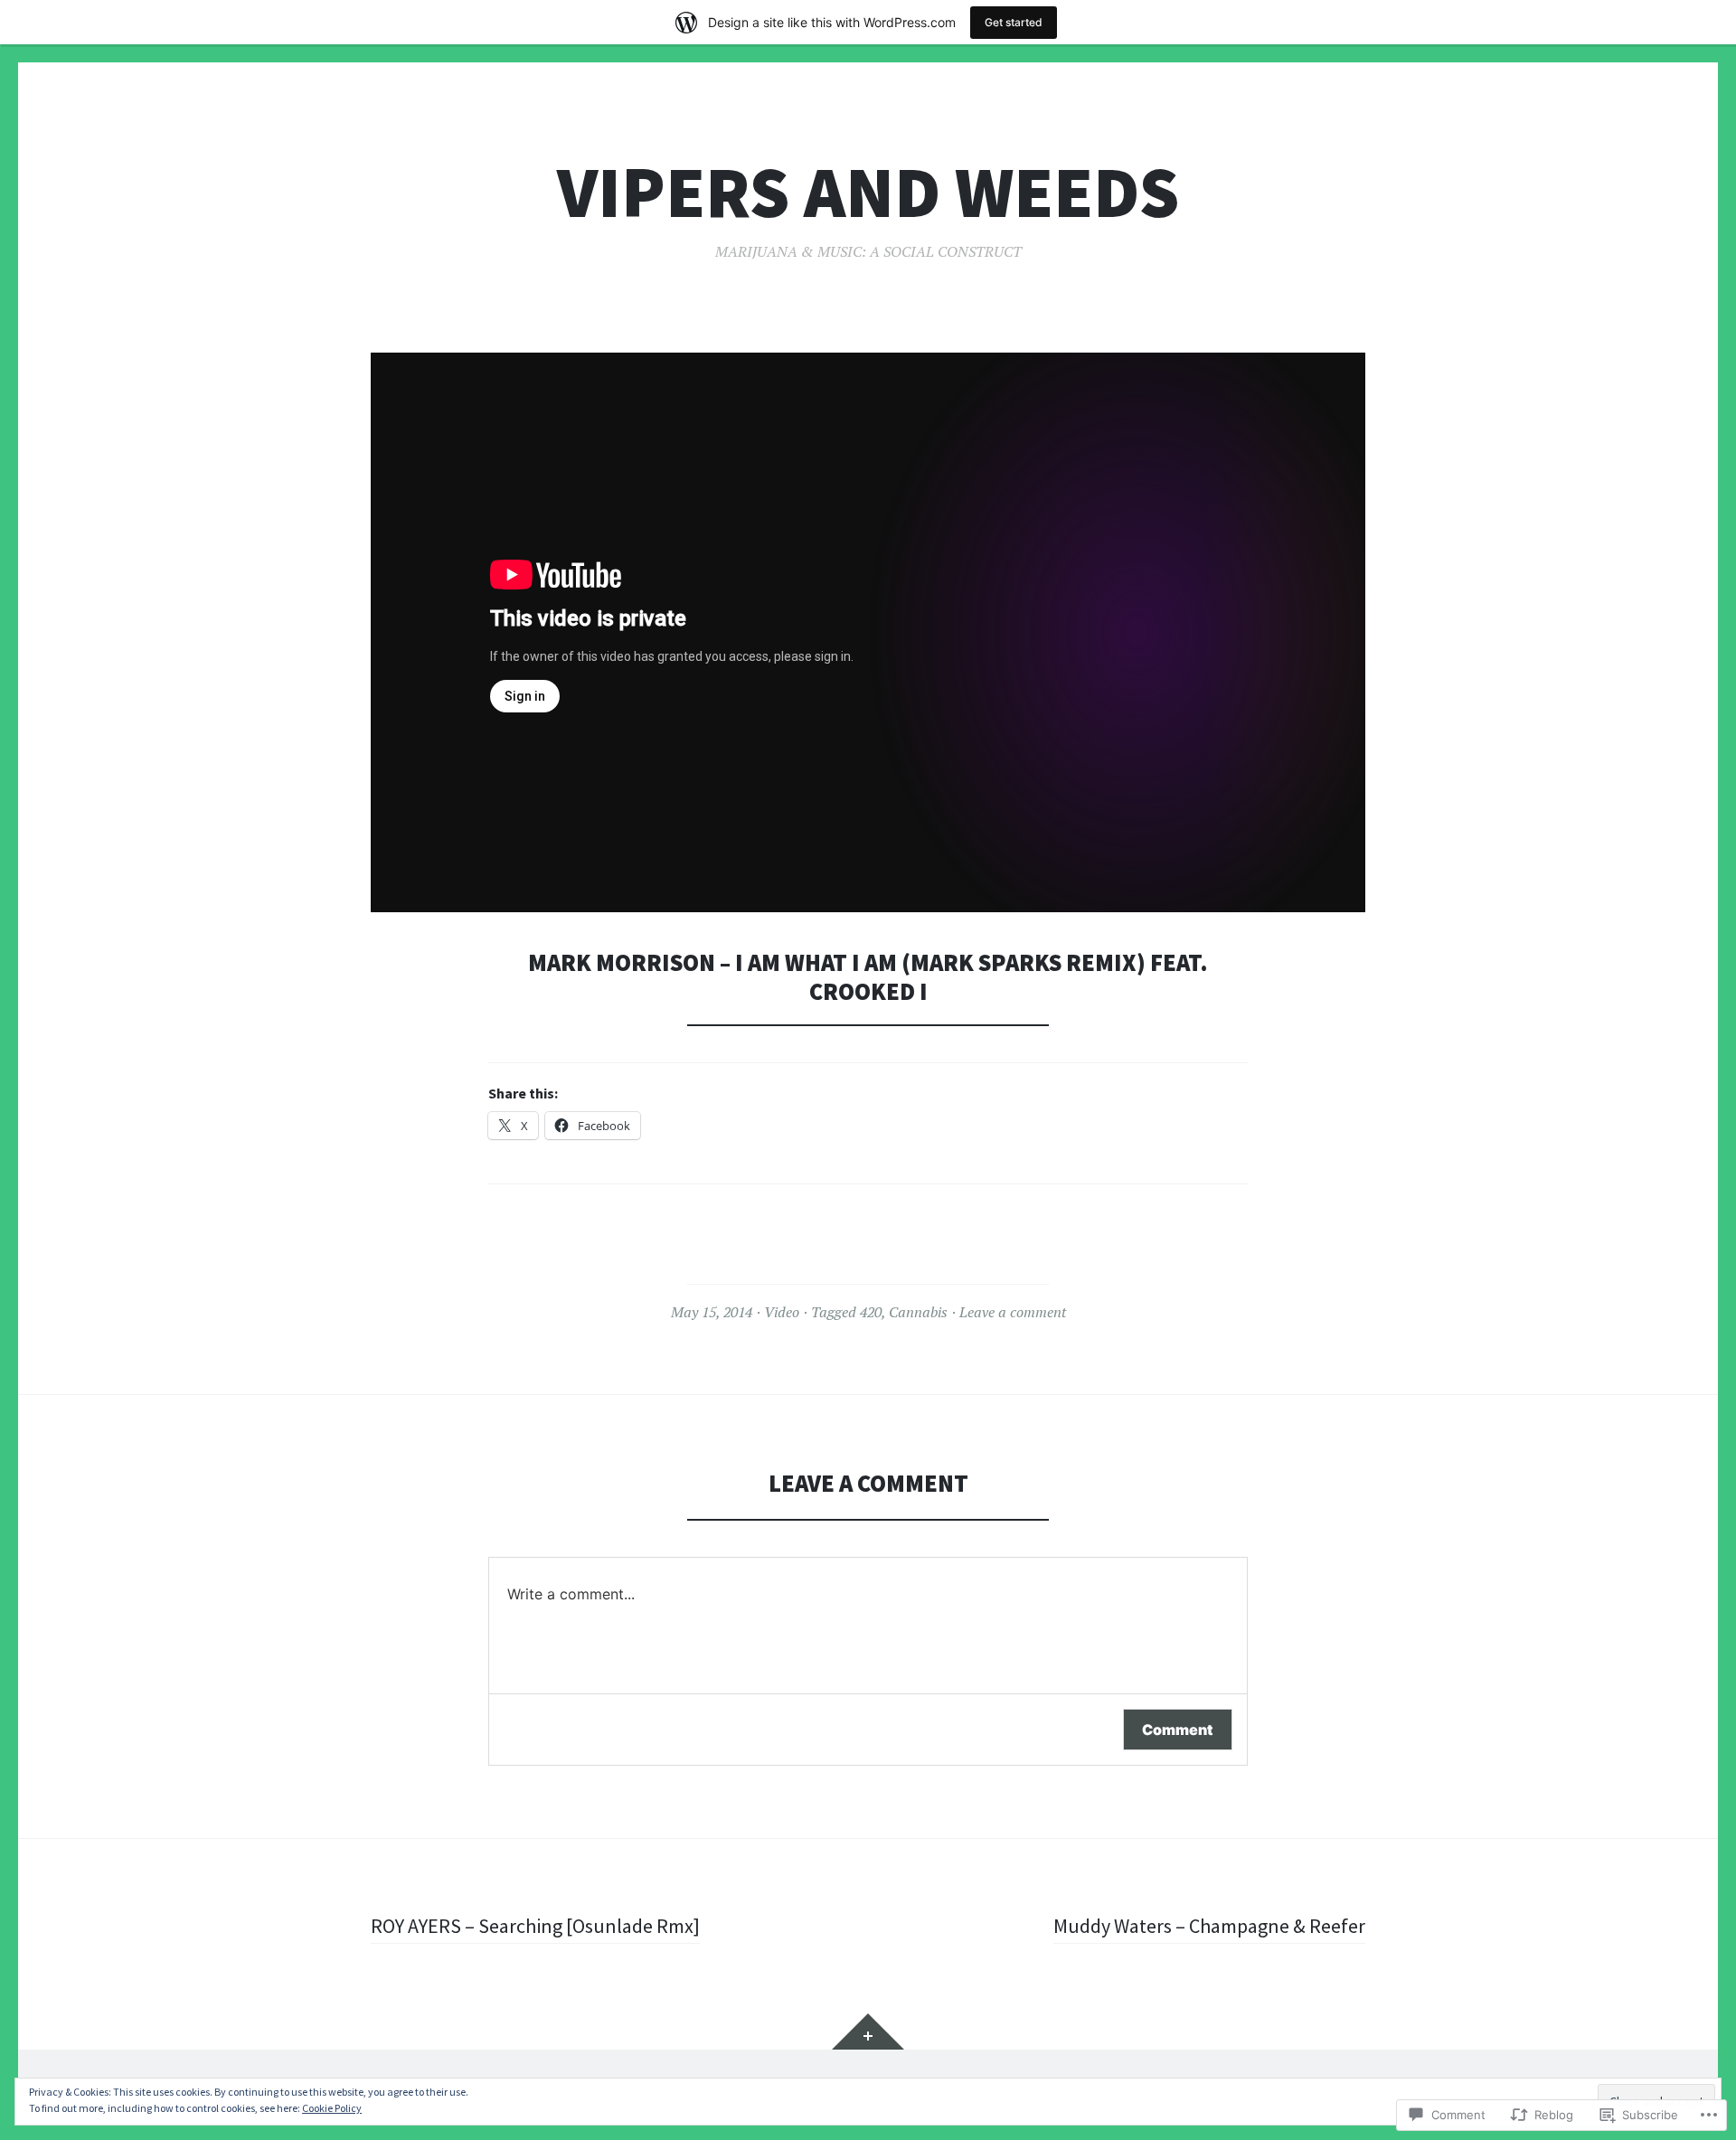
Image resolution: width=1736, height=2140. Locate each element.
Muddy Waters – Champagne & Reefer (1209, 1926)
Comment (1178, 1730)
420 (871, 1312)
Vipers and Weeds (868, 192)
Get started (1014, 22)
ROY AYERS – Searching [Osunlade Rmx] (535, 1926)
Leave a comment (1013, 1312)
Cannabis (918, 1312)
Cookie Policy (332, 2108)
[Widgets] (868, 2032)
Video (782, 1312)
